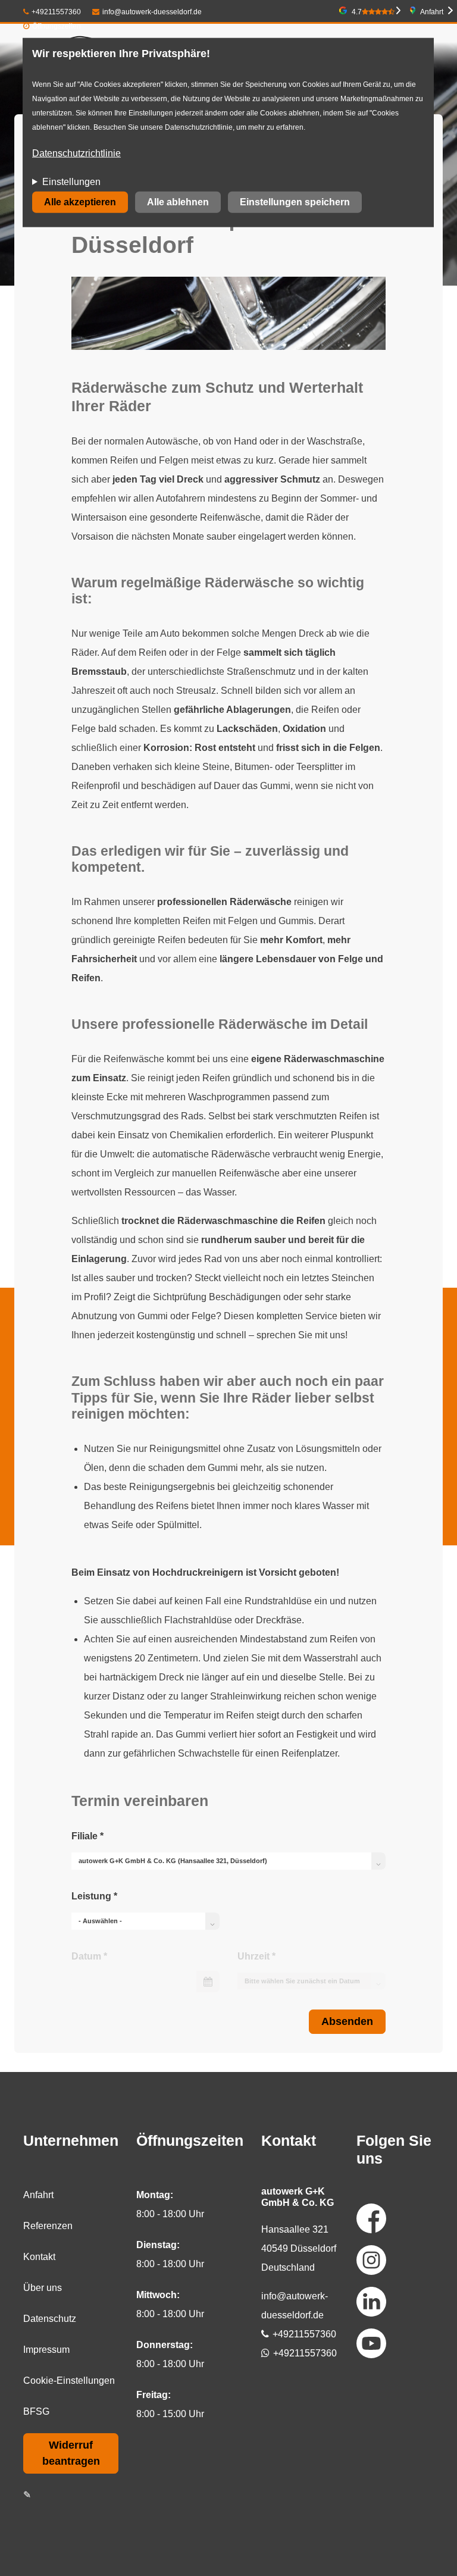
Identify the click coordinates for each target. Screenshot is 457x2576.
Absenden (347, 2021)
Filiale (87, 1836)
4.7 (357, 12)
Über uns (43, 2288)
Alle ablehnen (178, 202)
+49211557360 (56, 12)
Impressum (46, 2350)
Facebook (371, 2218)
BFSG (36, 2411)
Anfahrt (432, 12)
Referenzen (48, 2226)
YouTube (371, 2343)
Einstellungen (71, 182)
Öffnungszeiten (57, 26)
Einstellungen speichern (295, 202)
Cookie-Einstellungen (69, 2381)
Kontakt (39, 2257)
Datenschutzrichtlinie (76, 153)
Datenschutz (50, 2319)
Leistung (94, 1896)
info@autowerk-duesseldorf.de (152, 12)
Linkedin (371, 2302)
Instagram (371, 2260)
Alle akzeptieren (80, 202)
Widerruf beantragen (71, 2453)
